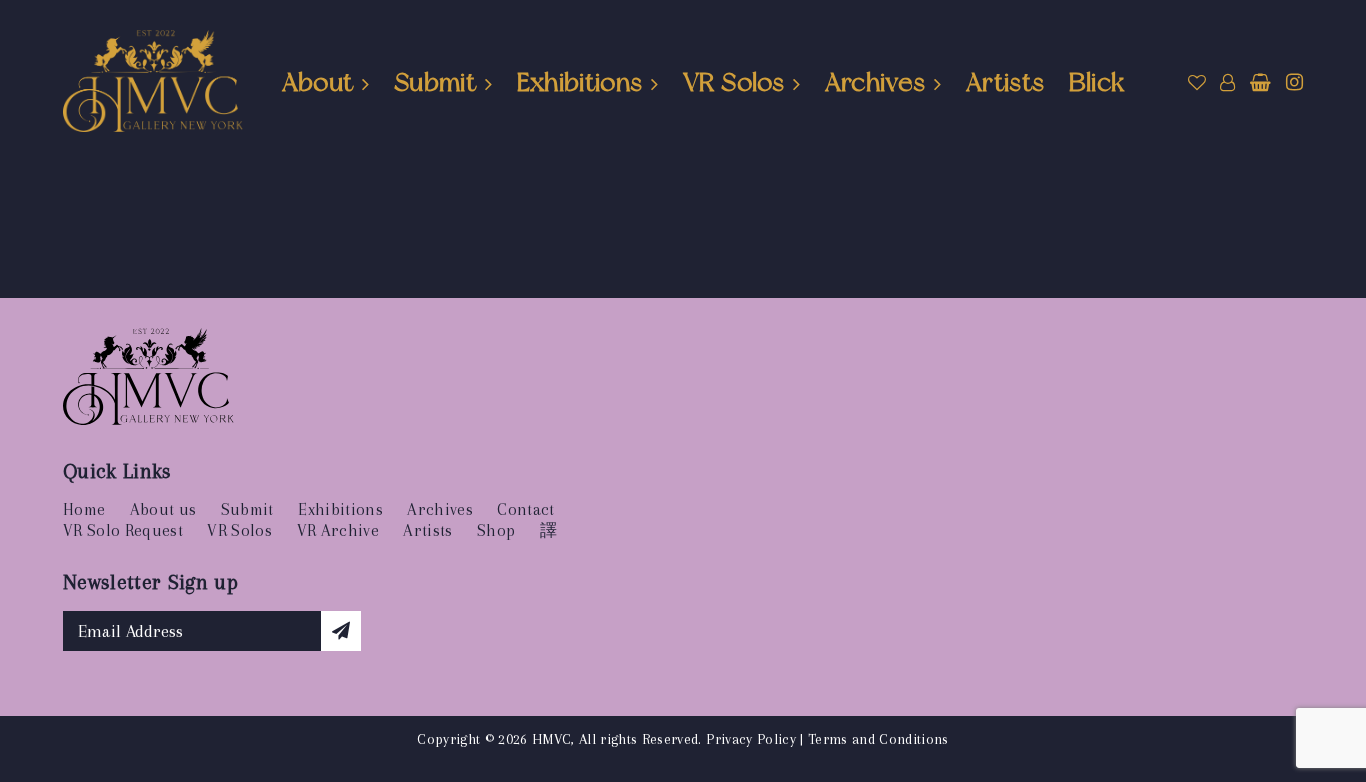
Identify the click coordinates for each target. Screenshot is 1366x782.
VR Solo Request (123, 530)
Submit (435, 82)
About (318, 82)
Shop (496, 530)
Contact (525, 509)
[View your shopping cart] (1260, 83)
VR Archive (338, 530)
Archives (875, 82)
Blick (1097, 82)
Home (84, 509)
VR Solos (733, 82)
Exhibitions (580, 82)
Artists (1005, 82)
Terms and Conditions (878, 739)
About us (163, 509)
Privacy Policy (751, 739)
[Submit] (341, 631)
